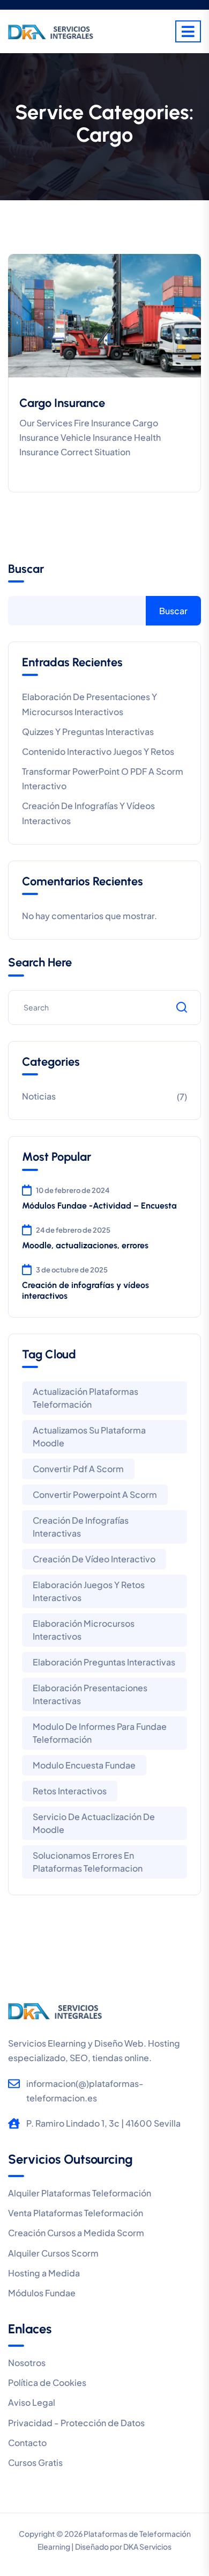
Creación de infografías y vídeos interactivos (88, 813)
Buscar (26, 569)
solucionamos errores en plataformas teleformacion (88, 1862)
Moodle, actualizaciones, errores (85, 1245)
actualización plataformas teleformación (85, 1398)
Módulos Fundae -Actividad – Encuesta (99, 1206)
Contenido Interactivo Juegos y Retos (98, 751)
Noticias (39, 1096)
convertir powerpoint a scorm (95, 1494)
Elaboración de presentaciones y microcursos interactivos (89, 704)
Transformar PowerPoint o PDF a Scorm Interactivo (103, 778)
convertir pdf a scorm (78, 1469)
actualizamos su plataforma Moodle (89, 1436)
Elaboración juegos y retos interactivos (89, 1591)
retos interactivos (70, 1791)
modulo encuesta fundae (84, 1765)
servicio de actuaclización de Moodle (94, 1823)
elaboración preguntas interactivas (104, 1662)
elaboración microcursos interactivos (84, 1630)
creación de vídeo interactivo (94, 1559)
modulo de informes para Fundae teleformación (100, 1733)
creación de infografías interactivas (81, 1527)
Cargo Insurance (62, 403)
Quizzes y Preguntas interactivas (88, 732)
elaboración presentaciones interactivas (90, 1694)
